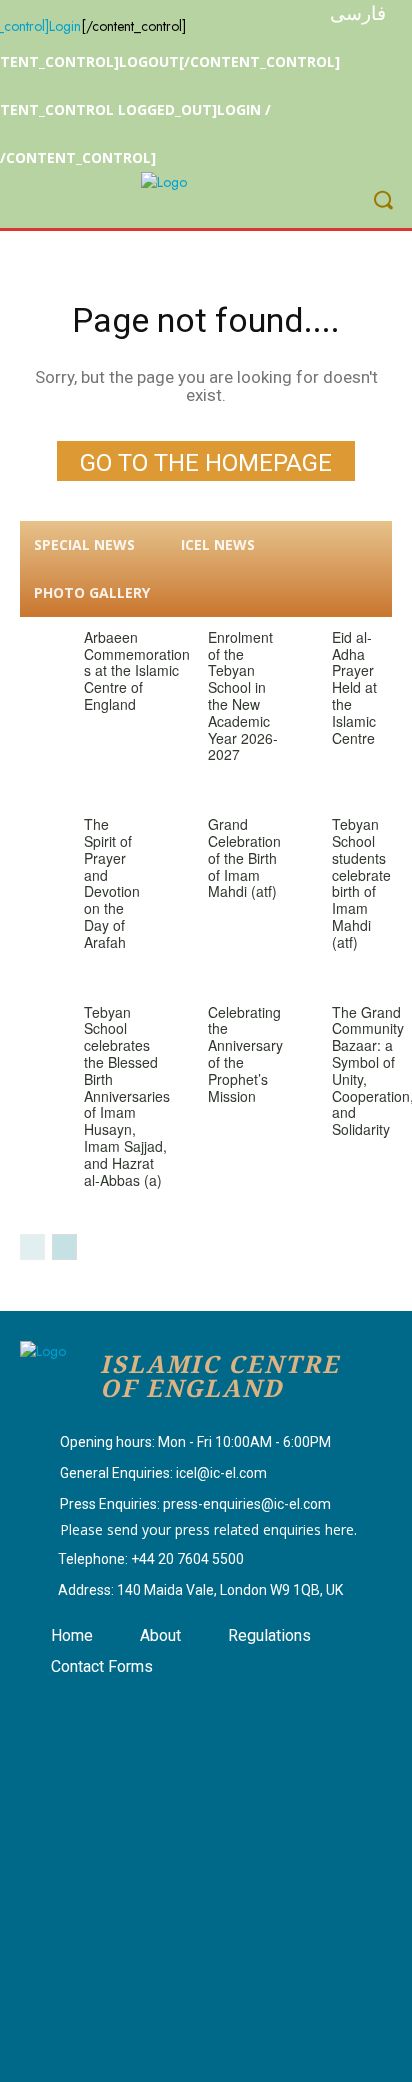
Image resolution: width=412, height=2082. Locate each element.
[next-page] (64, 1247)
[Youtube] (154, 1707)
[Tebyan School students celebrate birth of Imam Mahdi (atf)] (293, 834)
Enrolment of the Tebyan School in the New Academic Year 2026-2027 (243, 696)
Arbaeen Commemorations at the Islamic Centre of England (137, 670)
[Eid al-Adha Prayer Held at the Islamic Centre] (293, 647)
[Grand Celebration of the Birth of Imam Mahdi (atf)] (169, 834)
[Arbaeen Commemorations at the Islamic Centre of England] (45, 647)
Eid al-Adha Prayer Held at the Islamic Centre (354, 687)
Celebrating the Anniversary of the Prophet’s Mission (245, 1054)
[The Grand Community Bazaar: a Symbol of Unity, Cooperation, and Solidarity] (293, 1022)
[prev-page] (32, 1247)
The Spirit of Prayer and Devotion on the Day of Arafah (112, 883)
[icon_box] (175, 1443)
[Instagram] (104, 1707)
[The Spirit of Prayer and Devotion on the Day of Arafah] (45, 834)
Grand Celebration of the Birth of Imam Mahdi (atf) (244, 857)
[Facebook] (54, 1707)
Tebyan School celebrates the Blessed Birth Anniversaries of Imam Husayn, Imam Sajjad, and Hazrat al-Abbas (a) (127, 1096)
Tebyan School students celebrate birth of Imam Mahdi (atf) (361, 883)
